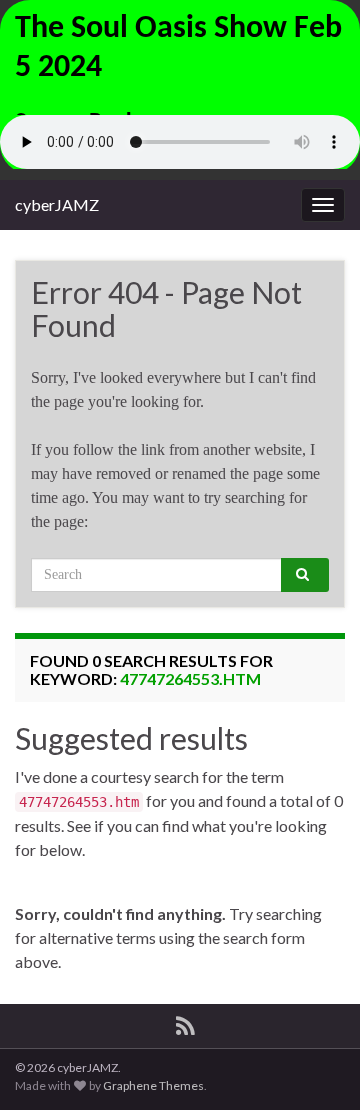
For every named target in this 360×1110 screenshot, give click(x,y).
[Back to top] (315, 1065)
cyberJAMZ (57, 204)
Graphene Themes (153, 1085)
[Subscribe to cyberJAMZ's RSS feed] (185, 1022)
